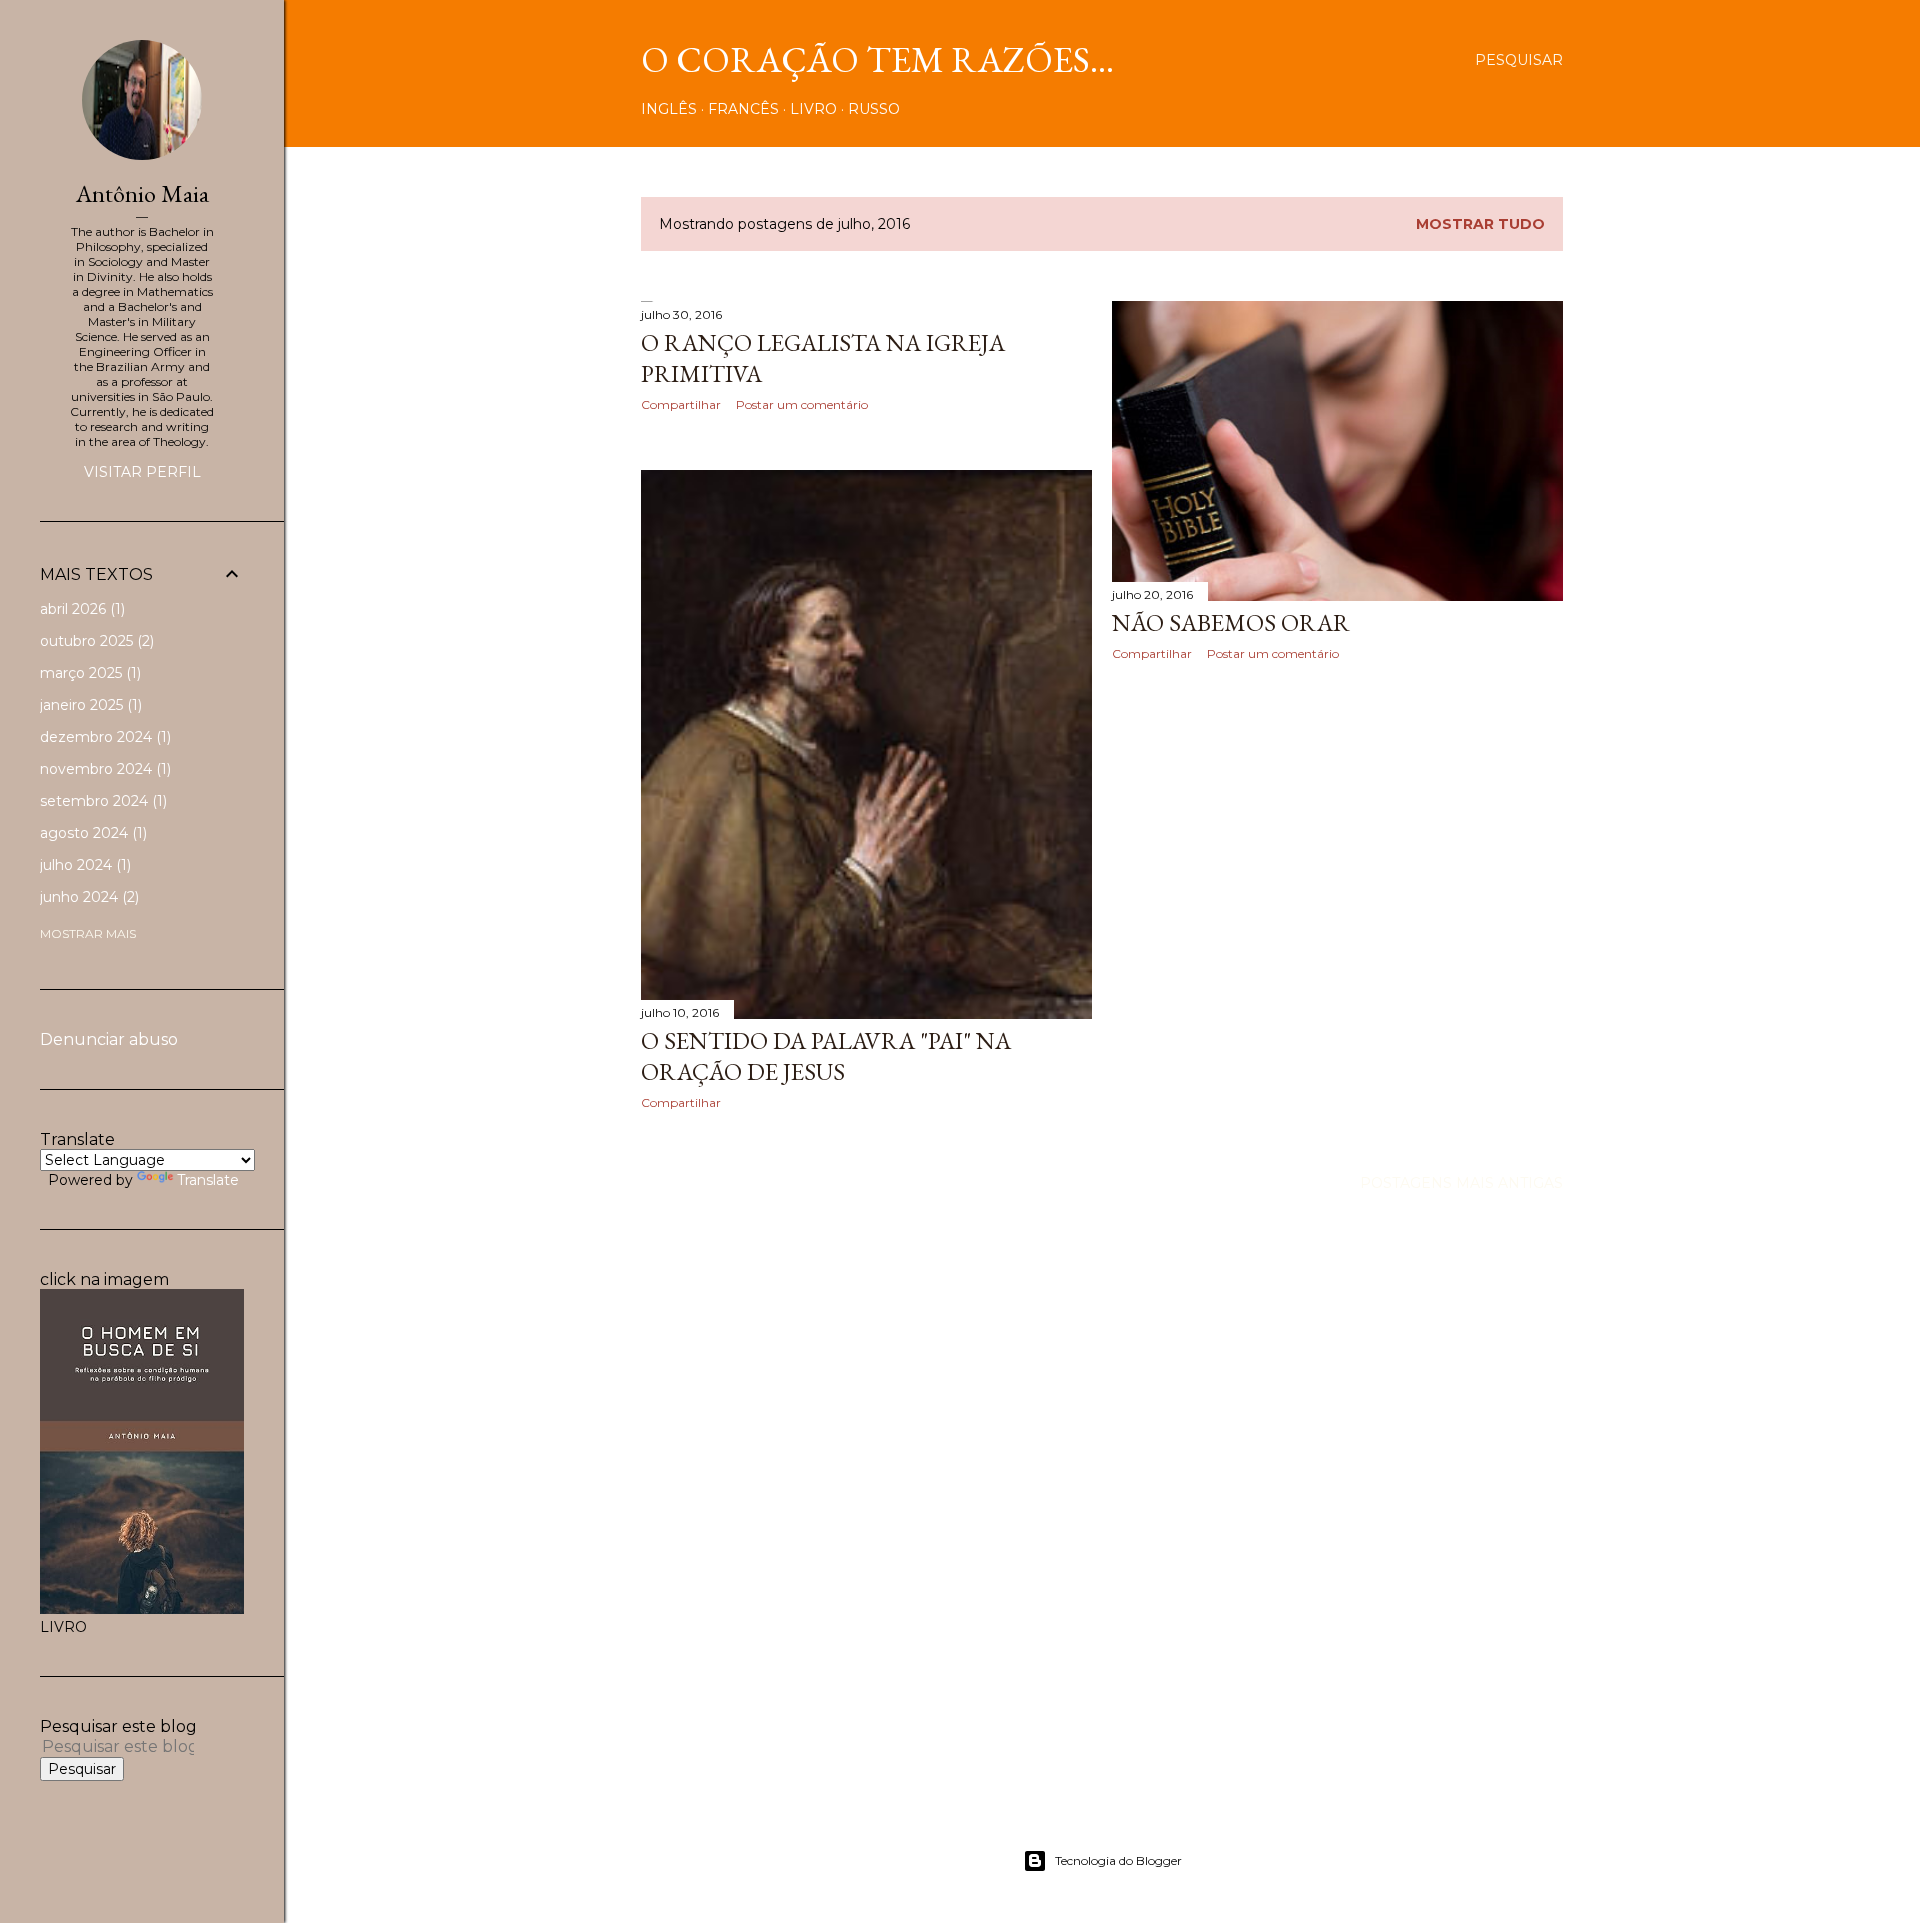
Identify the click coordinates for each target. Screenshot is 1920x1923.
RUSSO (874, 109)
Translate (208, 1180)
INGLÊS (669, 109)
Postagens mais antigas (1461, 1183)
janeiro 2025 (89, 705)
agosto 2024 (91, 833)
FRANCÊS (743, 109)
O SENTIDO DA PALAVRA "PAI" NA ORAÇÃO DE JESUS (826, 1056)
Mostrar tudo (1480, 224)
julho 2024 (83, 865)
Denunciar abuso (109, 1039)
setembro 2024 (101, 801)
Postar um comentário (802, 404)
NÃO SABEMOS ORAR (1231, 622)
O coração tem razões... (877, 59)
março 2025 (88, 673)
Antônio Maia (142, 193)
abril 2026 (80, 609)
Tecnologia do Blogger (1118, 1860)
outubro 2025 (95, 641)
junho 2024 (87, 897)
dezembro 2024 (103, 737)
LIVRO (813, 109)
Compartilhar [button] (681, 404)
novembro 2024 (103, 769)
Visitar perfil (142, 472)
